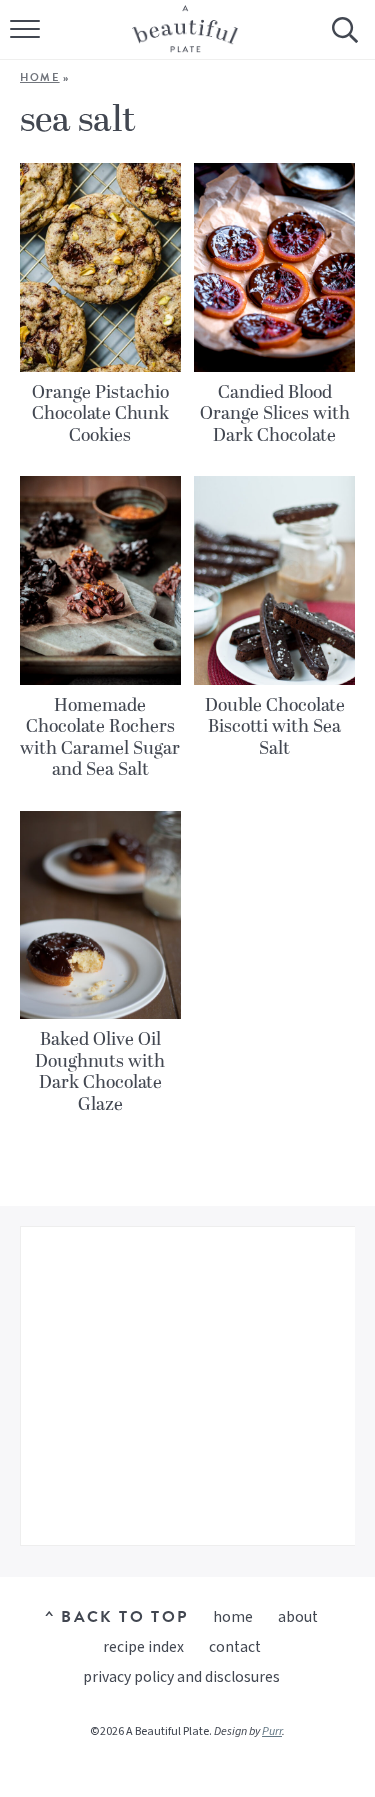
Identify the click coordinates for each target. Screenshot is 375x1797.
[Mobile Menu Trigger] (27, 45)
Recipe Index (143, 1647)
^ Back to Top (116, 1617)
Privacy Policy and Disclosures (181, 1677)
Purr (272, 1731)
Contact (235, 1647)
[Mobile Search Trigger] (342, 45)
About (298, 1617)
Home (40, 77)
